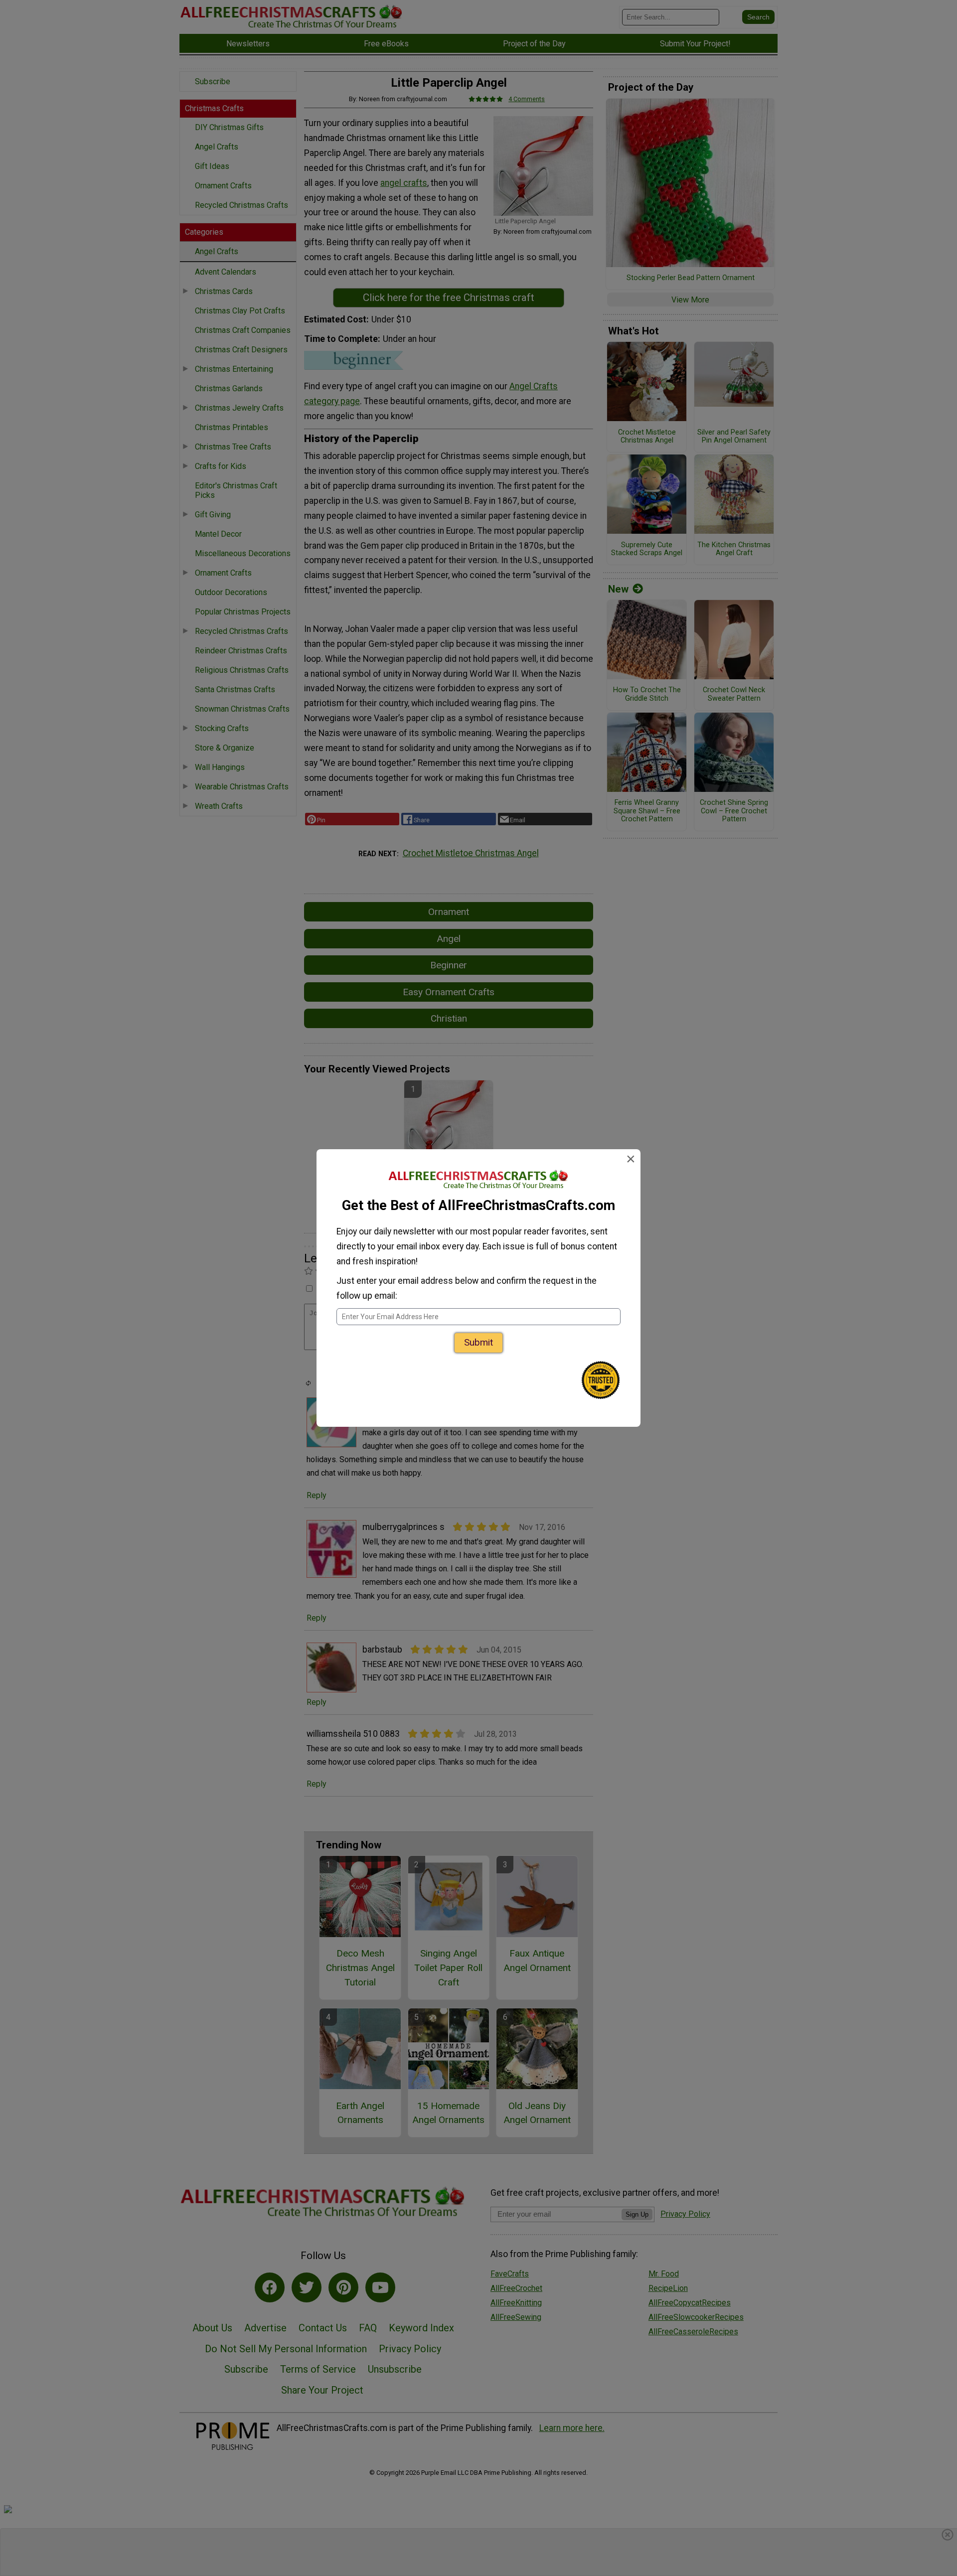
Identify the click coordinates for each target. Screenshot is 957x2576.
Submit (478, 1342)
